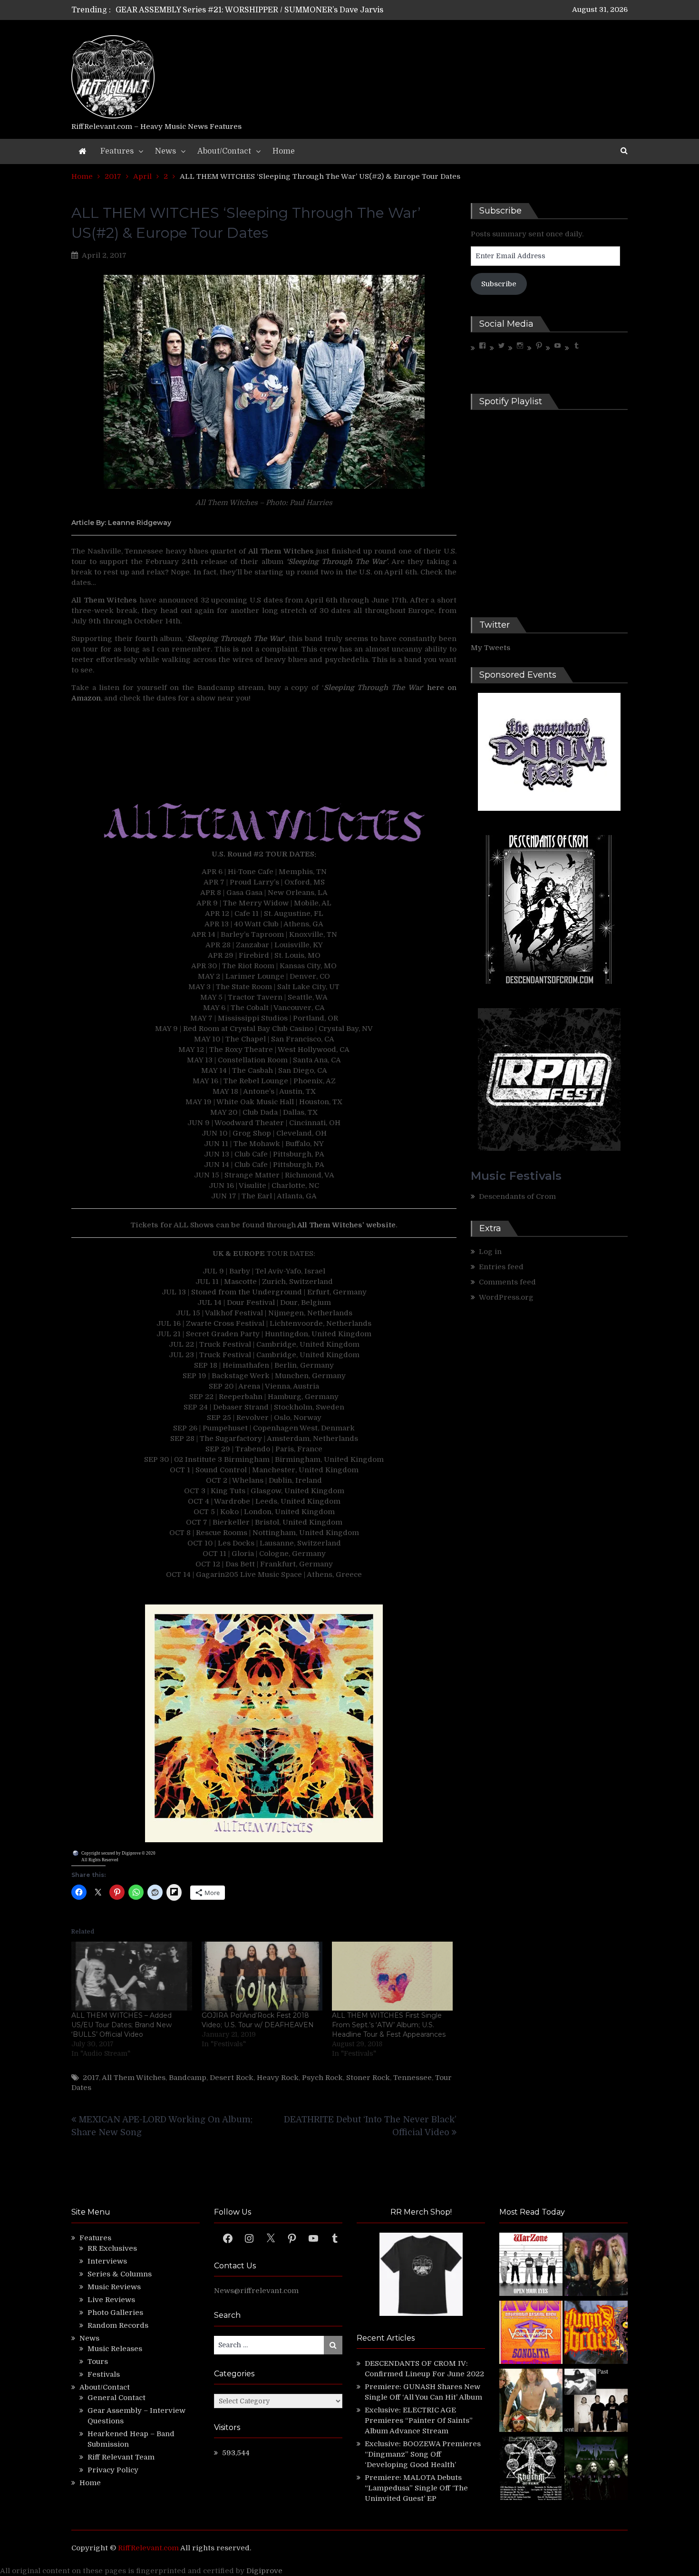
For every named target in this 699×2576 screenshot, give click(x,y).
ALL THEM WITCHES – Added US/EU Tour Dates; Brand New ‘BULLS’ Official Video (121, 2025)
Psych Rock (322, 2078)
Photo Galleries (115, 2313)
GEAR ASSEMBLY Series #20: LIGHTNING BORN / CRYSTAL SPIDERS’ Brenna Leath (272, 10)
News (165, 151)
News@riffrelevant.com (256, 2291)
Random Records (118, 2325)
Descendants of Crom (517, 1196)
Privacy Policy (113, 2470)
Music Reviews (114, 2287)
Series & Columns (120, 2274)
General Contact (116, 2398)
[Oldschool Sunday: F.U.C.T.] (596, 2402)
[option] (260, 10)
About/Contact (224, 151)
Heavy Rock (278, 2078)
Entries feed (501, 1267)
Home (284, 151)
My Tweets (490, 648)
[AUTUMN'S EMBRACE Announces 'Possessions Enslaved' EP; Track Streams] (596, 2334)
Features (117, 151)
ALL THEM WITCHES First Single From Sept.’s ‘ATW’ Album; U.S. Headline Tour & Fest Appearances (389, 2025)
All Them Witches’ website (346, 1225)
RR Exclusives (112, 2248)
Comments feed (507, 1282)
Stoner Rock (368, 2078)
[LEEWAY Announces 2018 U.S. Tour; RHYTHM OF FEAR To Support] (531, 2470)
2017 (91, 2078)
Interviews (107, 2261)
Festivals (104, 2374)
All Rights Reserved (100, 1860)
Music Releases (115, 2349)
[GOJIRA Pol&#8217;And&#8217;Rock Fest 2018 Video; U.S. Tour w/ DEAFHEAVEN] (262, 1976)
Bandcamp (188, 2078)
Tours (98, 2362)
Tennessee (413, 2078)
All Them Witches (134, 2078)
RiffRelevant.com (148, 2548)
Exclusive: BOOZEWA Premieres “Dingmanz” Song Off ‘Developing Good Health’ (423, 2454)
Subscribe (499, 284)
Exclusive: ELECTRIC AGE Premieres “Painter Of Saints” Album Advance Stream (419, 2420)
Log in (490, 1252)
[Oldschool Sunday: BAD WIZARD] (531, 2402)
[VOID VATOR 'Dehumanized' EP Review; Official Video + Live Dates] (531, 2334)
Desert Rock (232, 2078)
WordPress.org (506, 1297)
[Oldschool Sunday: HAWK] (596, 2266)
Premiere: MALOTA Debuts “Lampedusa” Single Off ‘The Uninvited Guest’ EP (416, 2488)
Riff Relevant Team (121, 2457)
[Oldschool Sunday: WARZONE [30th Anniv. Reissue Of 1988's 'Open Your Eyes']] (531, 2266)
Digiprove (264, 2571)
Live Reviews (111, 2300)
